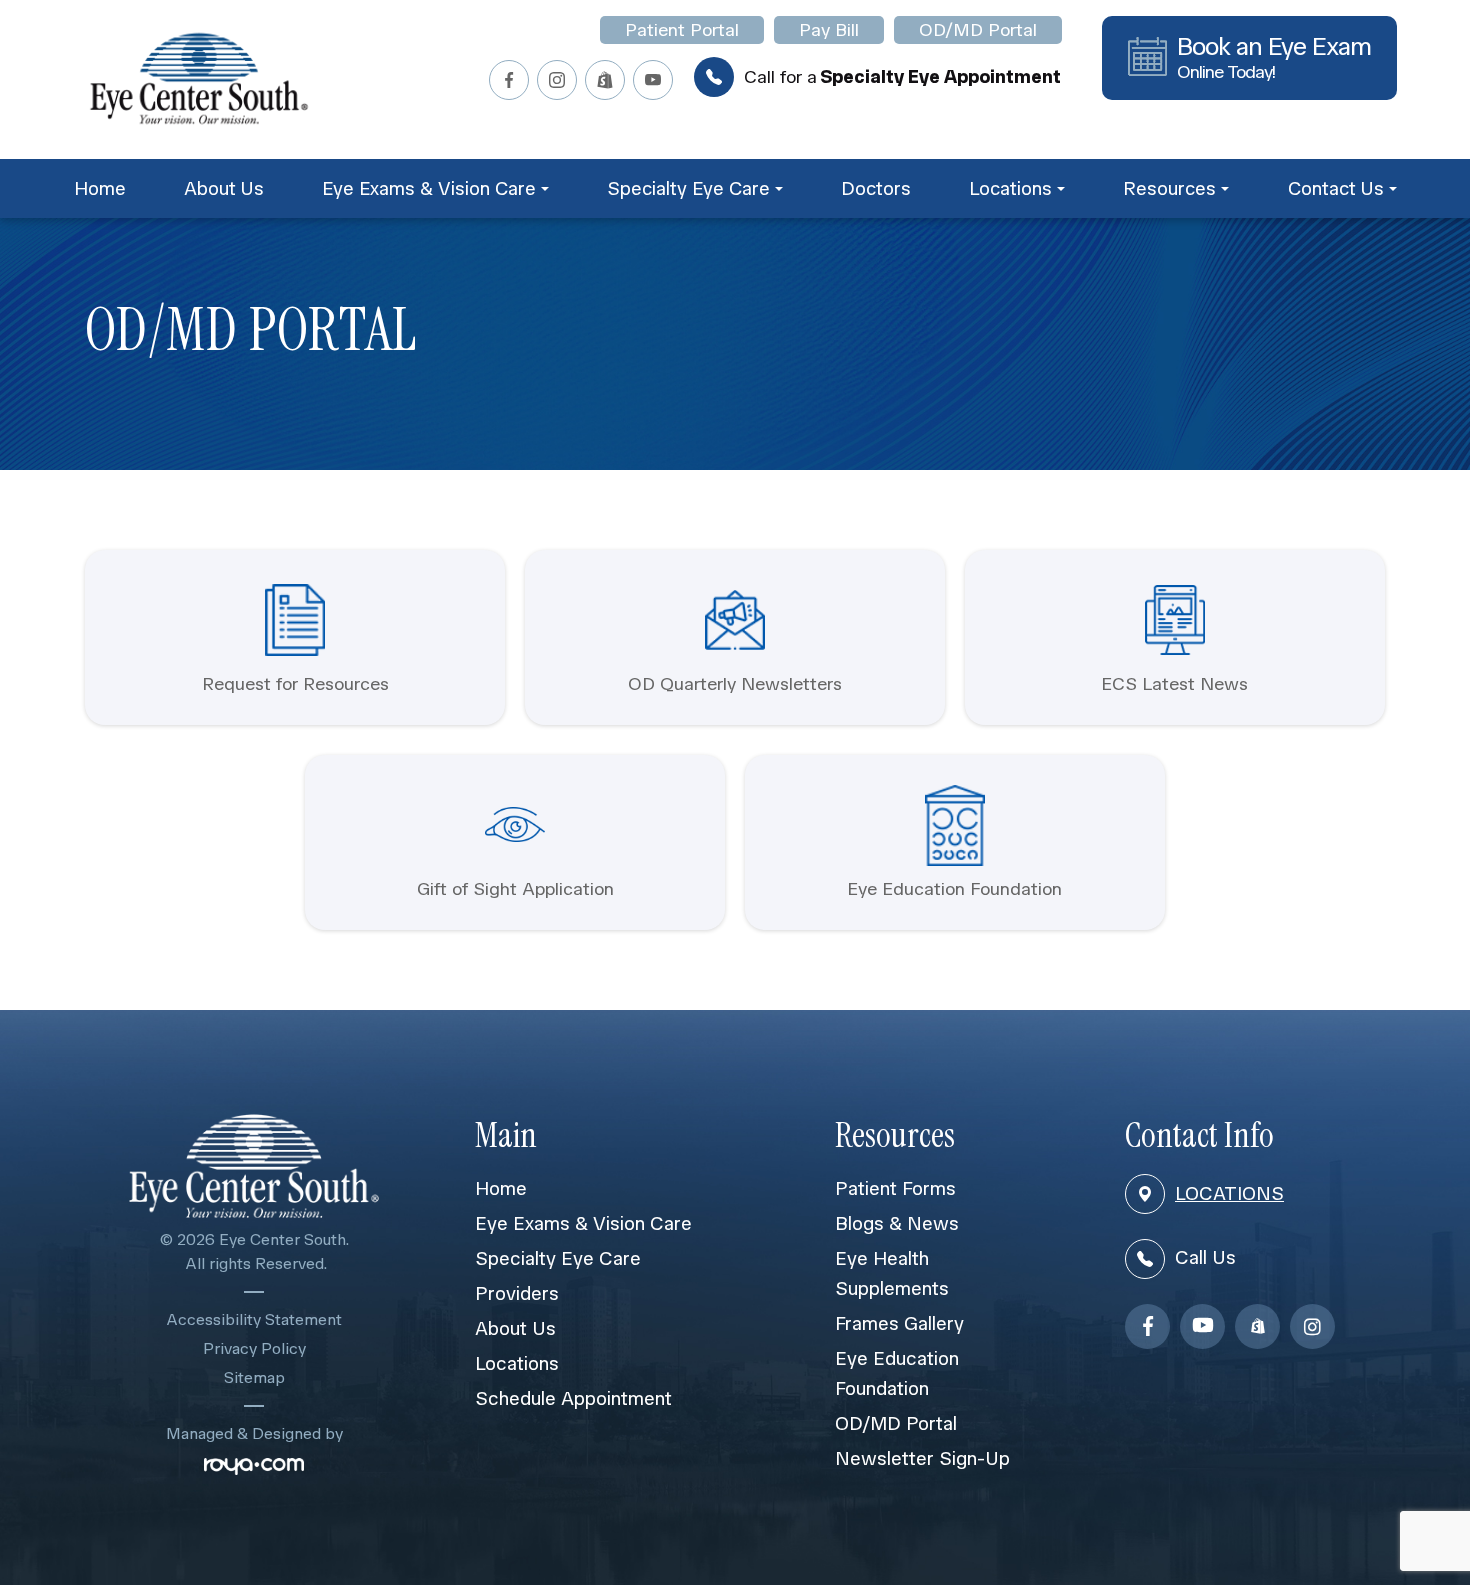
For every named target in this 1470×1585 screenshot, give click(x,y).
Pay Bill (829, 30)
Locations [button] (1010, 188)
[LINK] (111, 560)
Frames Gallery (899, 1323)
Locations (517, 1363)
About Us (224, 188)
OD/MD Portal (978, 30)
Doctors (876, 188)
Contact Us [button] (1336, 188)
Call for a (902, 77)
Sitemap (254, 1377)
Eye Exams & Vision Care (583, 1223)
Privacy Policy (254, 1348)
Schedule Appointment (573, 1398)
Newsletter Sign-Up (922, 1458)
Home (100, 188)
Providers (517, 1293)
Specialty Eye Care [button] (688, 188)
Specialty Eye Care (558, 1258)
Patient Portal (682, 30)
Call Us (1205, 1257)
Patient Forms (895, 1188)
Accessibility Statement (254, 1319)
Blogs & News (897, 1223)
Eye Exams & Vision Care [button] (429, 188)
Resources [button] (1169, 188)
